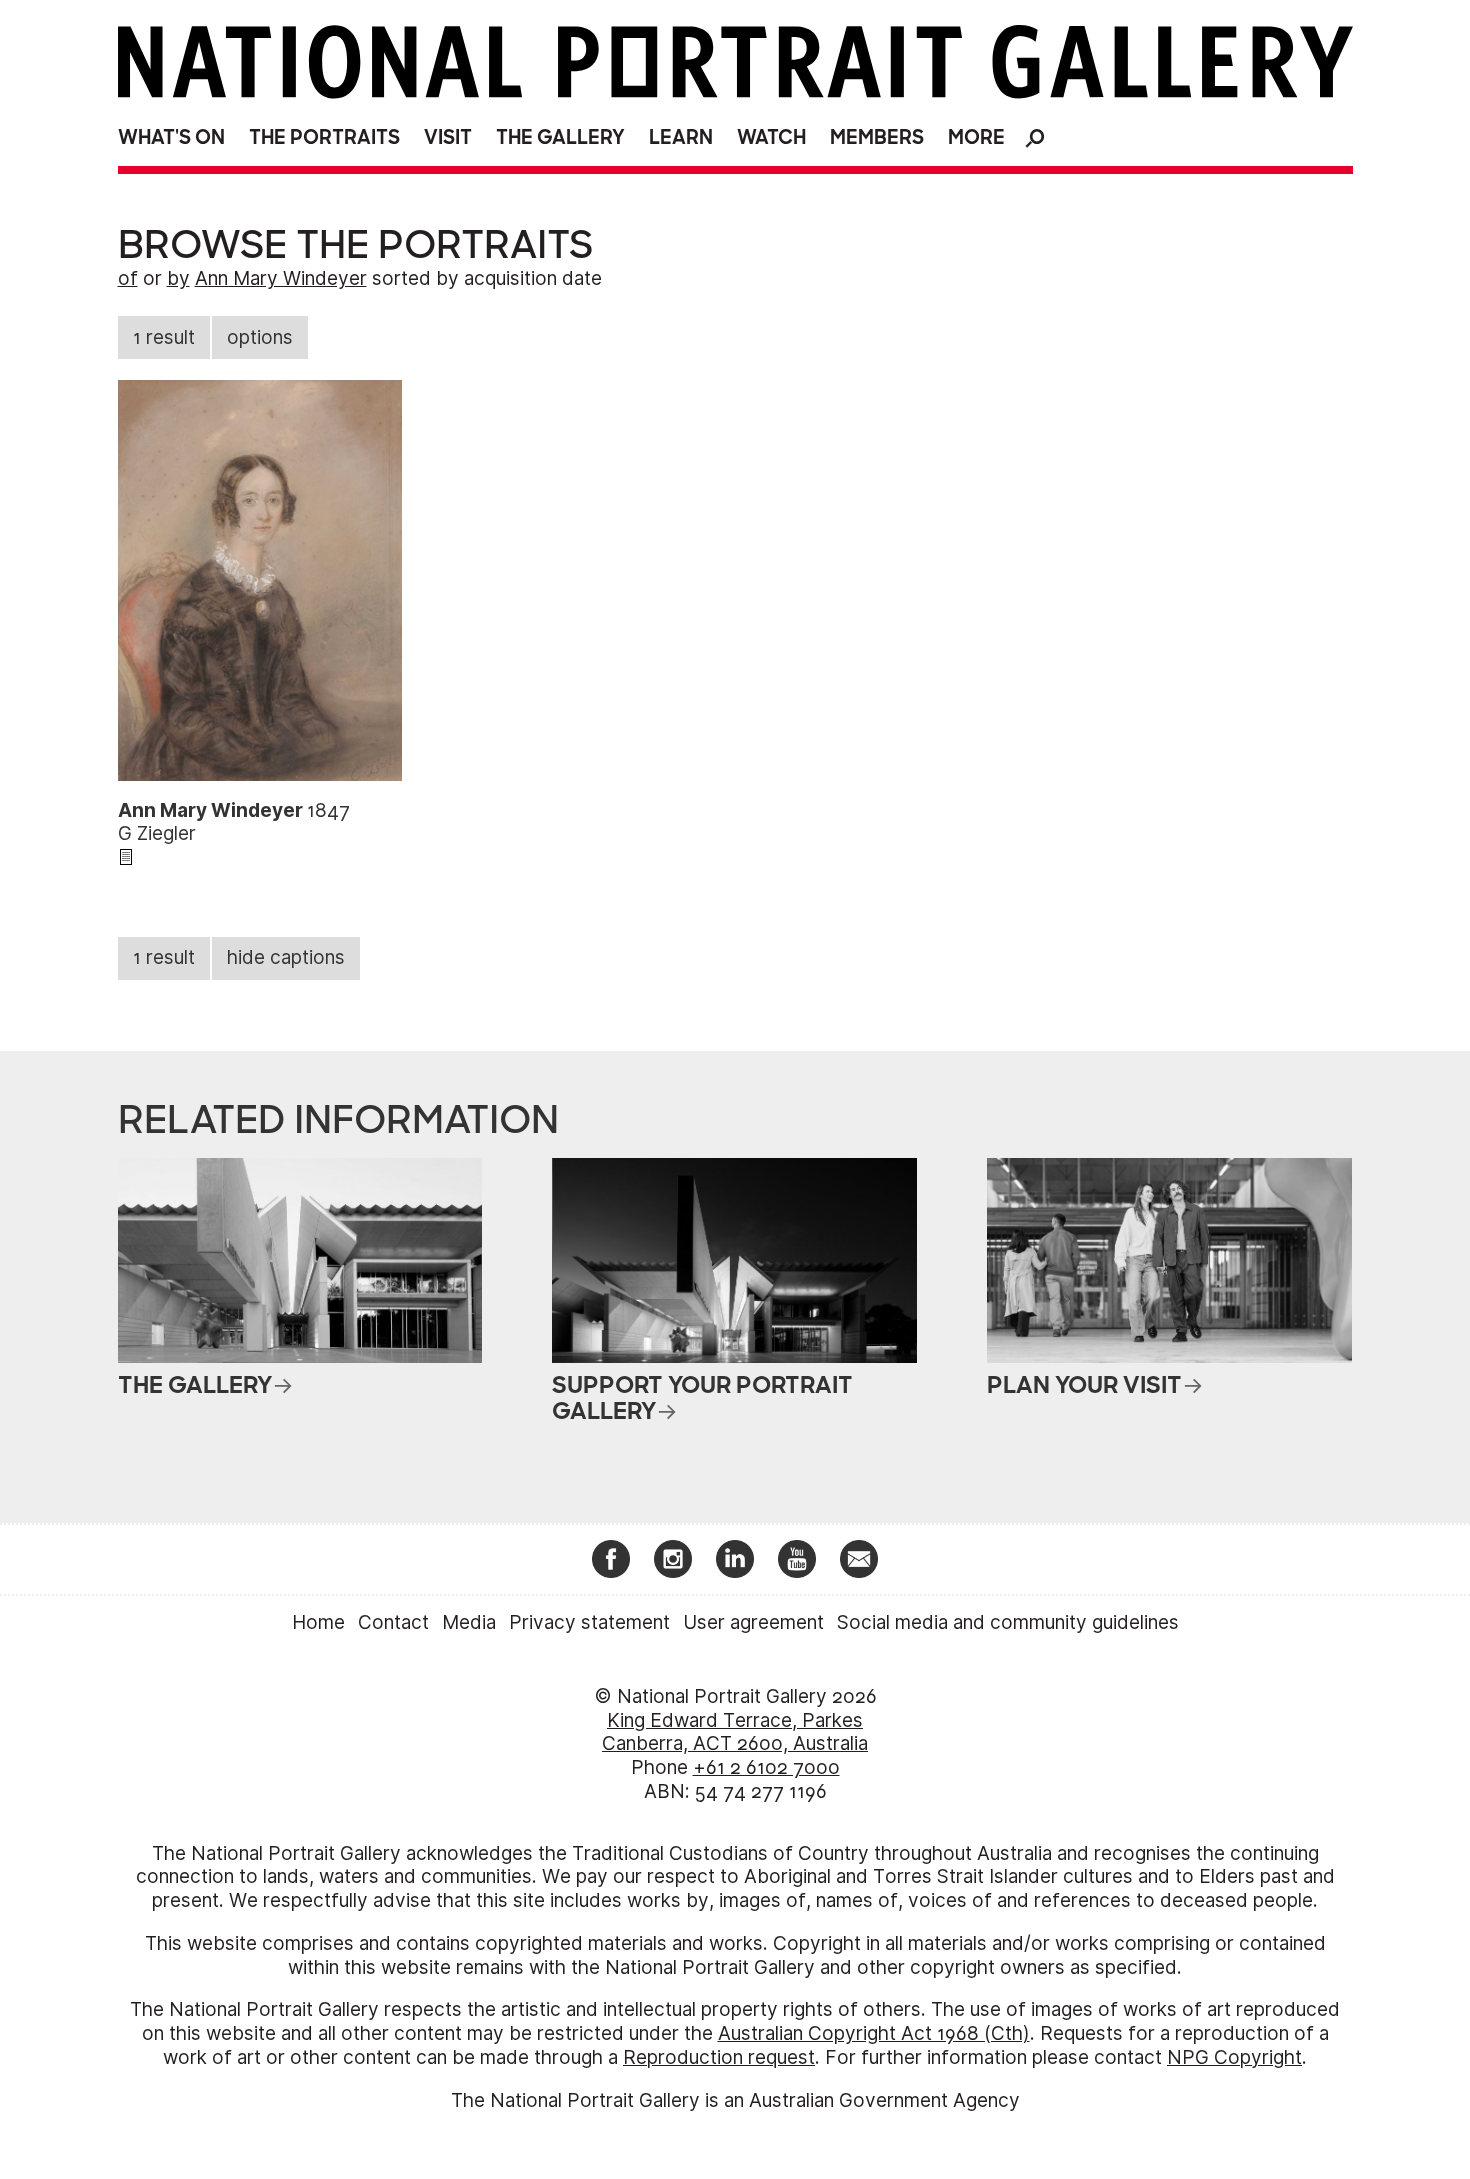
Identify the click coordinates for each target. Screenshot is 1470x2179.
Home (318, 1622)
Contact (393, 1622)
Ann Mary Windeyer (281, 278)
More (976, 137)
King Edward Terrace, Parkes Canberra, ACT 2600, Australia (735, 1732)
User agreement (753, 1622)
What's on (171, 137)
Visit (448, 137)
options (260, 337)
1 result (164, 337)
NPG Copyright (1234, 2057)
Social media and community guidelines (1008, 1622)
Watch (771, 137)
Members (877, 137)
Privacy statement (589, 1622)
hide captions (286, 957)
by (178, 278)
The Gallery (560, 137)
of (128, 278)
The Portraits (324, 137)
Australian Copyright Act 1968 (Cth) (874, 2033)
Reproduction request (719, 2057)
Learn (681, 137)
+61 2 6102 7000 (766, 1767)
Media (469, 1622)
